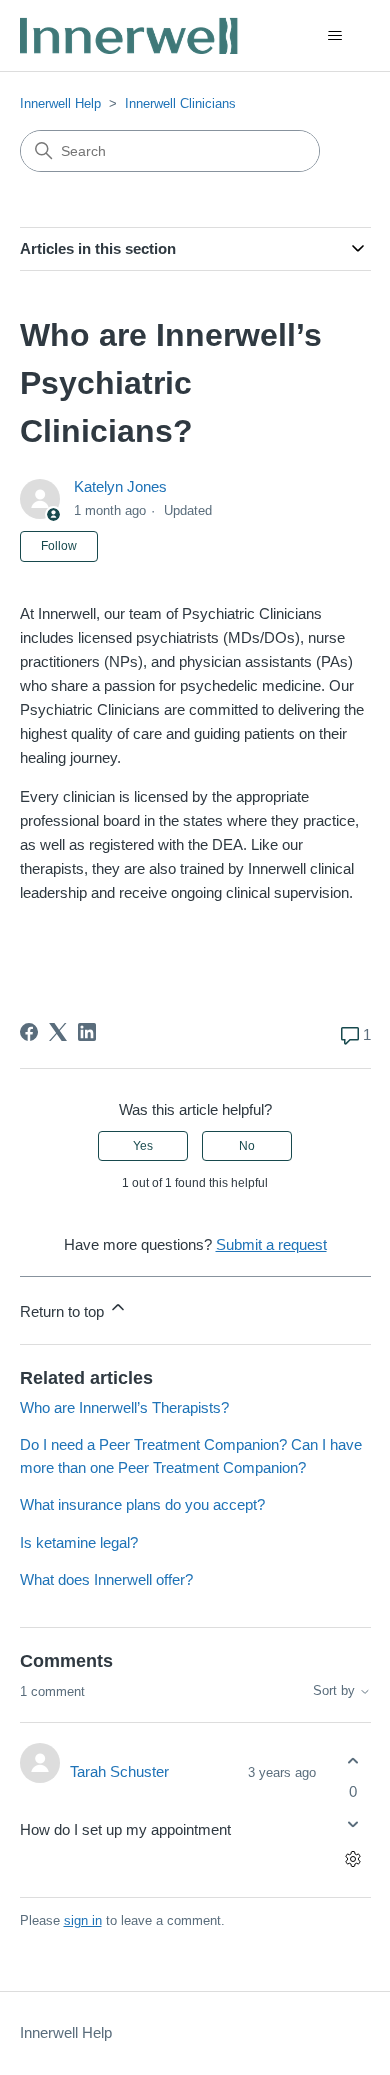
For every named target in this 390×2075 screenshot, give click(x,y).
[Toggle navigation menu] (335, 36)
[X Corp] (58, 1032)
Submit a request (271, 1244)
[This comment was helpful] (353, 1760)
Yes (143, 1146)
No (247, 1146)
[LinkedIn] (87, 1032)
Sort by (336, 1691)
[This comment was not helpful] (353, 1824)
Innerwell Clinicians (180, 103)
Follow (59, 546)
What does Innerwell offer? (106, 1579)
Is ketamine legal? (79, 1542)
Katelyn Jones (120, 486)
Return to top (64, 1311)
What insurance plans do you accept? (142, 1504)
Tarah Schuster (119, 1771)
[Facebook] (29, 1032)
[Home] (130, 35)
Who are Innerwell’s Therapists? (124, 1407)
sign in (83, 1920)
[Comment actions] (353, 1859)
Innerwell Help (60, 103)
